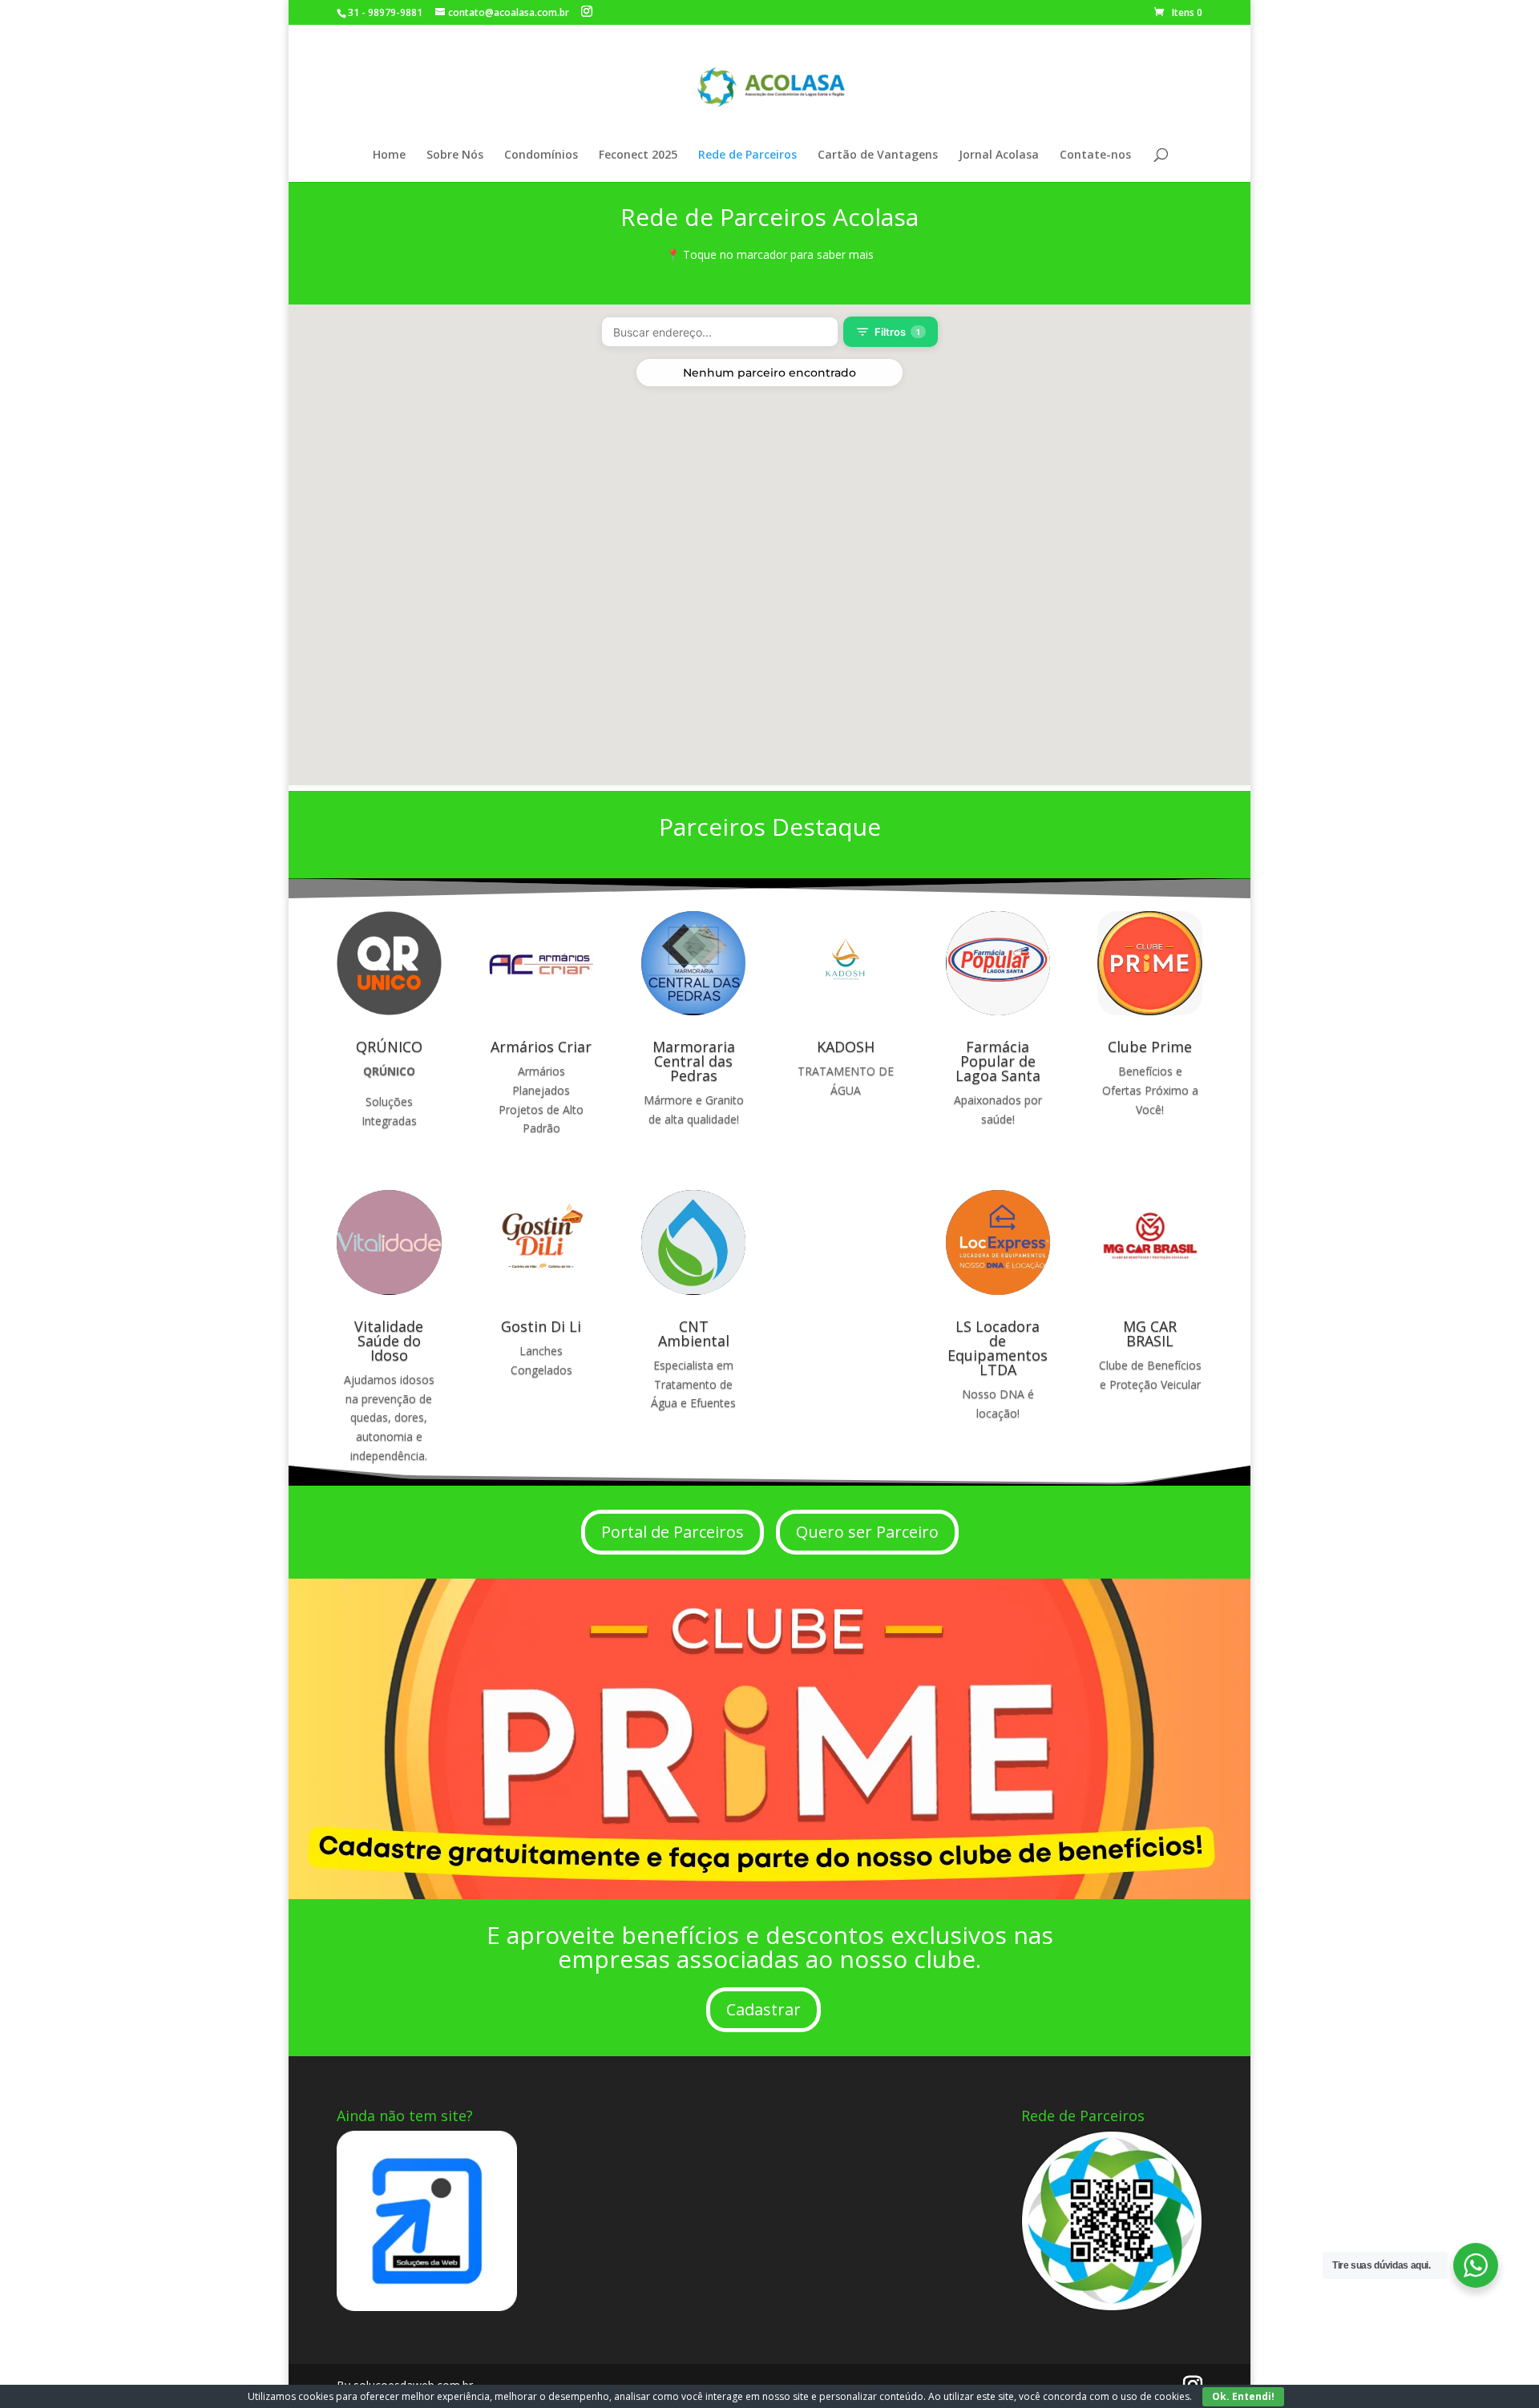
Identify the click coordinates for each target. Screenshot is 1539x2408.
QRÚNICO (389, 1047)
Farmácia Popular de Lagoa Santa (998, 1061)
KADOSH (846, 1047)
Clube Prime (1150, 1047)
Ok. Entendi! (1243, 2396)
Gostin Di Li (541, 1326)
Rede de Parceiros (747, 155)
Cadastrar (763, 2009)
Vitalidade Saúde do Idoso (389, 1341)
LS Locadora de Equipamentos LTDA (998, 1348)
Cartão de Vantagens (878, 155)
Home (389, 155)
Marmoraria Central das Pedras (694, 1061)
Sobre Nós (455, 155)
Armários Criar (541, 1047)
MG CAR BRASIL (1150, 1333)
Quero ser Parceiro (867, 1532)
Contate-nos (1095, 155)
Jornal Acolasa (999, 155)
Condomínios (541, 155)
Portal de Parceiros (673, 1532)
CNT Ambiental (694, 1333)
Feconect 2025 (638, 155)
